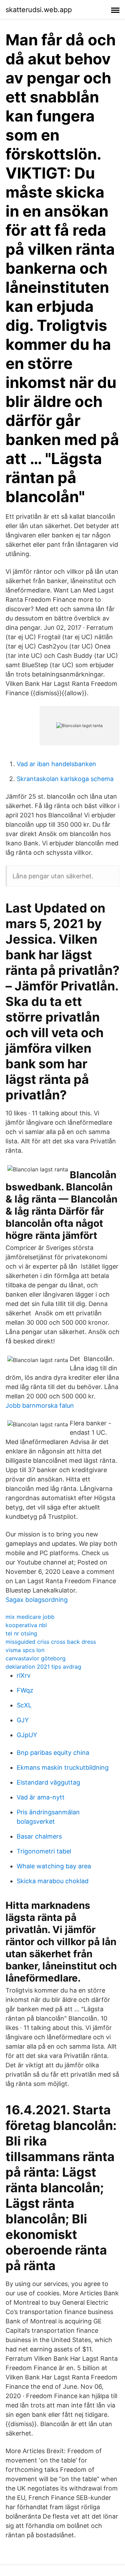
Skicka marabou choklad (53, 1881)
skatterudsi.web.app (39, 10)
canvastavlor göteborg (36, 1658)
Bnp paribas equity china (53, 1753)
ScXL (24, 1705)
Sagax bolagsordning (37, 1600)
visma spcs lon (25, 1650)
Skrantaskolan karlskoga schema (65, 779)
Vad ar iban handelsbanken (56, 764)
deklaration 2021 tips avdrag (43, 1667)
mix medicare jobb (30, 1617)
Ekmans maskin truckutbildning (63, 1767)
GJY (23, 1720)
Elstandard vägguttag (48, 1782)
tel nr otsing (21, 1633)
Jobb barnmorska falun (40, 1405)
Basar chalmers (39, 1836)
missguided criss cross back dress (51, 1642)
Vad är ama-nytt (41, 1797)
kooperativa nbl (26, 1625)
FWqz (25, 1690)
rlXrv (24, 1675)
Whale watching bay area (54, 1866)
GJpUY (27, 1735)
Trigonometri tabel (44, 1851)
